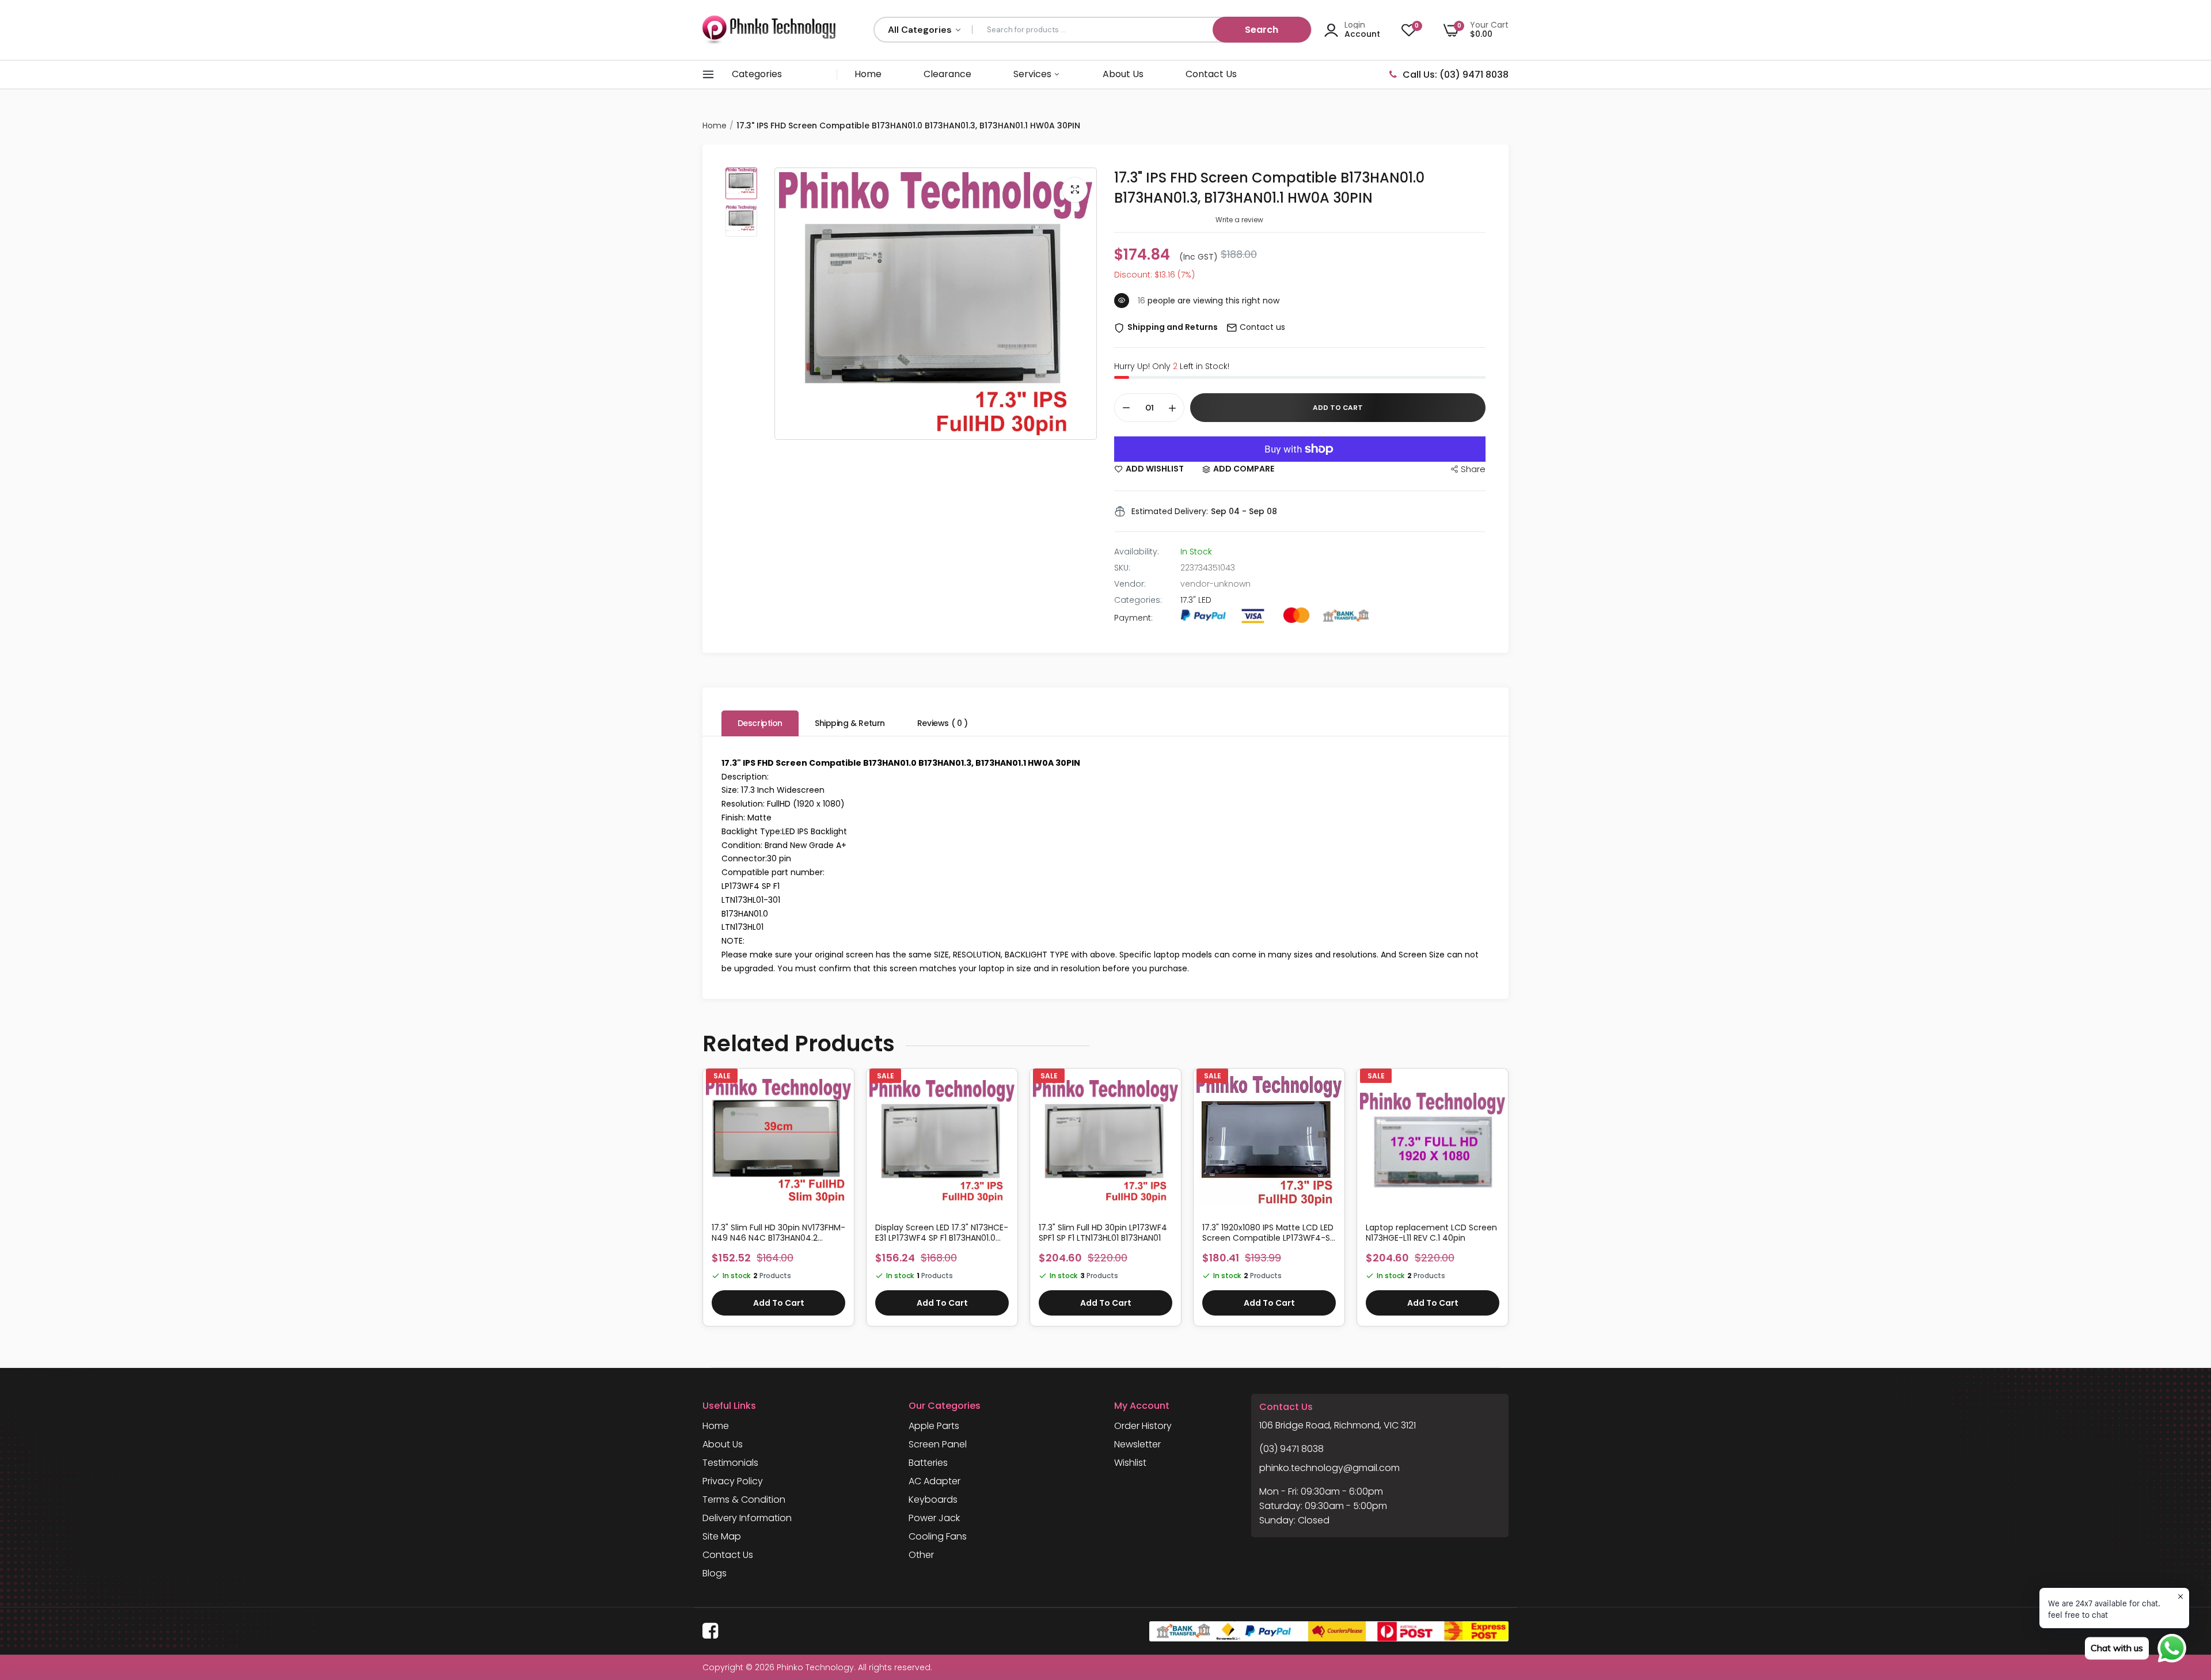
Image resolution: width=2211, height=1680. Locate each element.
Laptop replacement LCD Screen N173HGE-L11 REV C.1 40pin (1431, 1233)
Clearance (947, 74)
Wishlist (1130, 1463)
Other (921, 1555)
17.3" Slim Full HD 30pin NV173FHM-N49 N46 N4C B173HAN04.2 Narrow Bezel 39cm (778, 1233)
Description (760, 723)
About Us (1123, 74)
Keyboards (933, 1500)
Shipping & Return (850, 723)
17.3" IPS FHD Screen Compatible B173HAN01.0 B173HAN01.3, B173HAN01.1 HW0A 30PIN (1269, 188)
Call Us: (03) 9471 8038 (1456, 75)
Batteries (928, 1463)
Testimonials (730, 1463)
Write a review (1239, 220)
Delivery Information (747, 1518)
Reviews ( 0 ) (943, 723)
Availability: (1137, 552)
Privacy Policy (733, 1481)
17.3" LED (1196, 600)
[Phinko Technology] (769, 30)
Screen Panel (938, 1444)
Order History (1143, 1426)
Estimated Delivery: (1170, 511)
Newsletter (1137, 1444)
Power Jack (934, 1518)
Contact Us (1211, 74)
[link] (841, 1092)
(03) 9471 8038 (1291, 1449)
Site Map (722, 1536)
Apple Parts (934, 1426)
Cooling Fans (938, 1536)
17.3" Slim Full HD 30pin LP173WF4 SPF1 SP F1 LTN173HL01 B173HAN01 (1103, 1233)
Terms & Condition (744, 1500)
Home (868, 74)
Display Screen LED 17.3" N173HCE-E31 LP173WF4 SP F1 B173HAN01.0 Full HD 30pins (942, 1233)
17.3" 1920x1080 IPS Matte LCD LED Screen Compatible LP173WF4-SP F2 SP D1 (1268, 1233)
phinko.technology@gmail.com (1329, 1468)
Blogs (715, 1573)
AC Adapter (934, 1481)
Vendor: (1130, 584)
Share (1473, 469)
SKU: (1122, 568)
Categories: (1138, 600)
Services (1034, 74)
